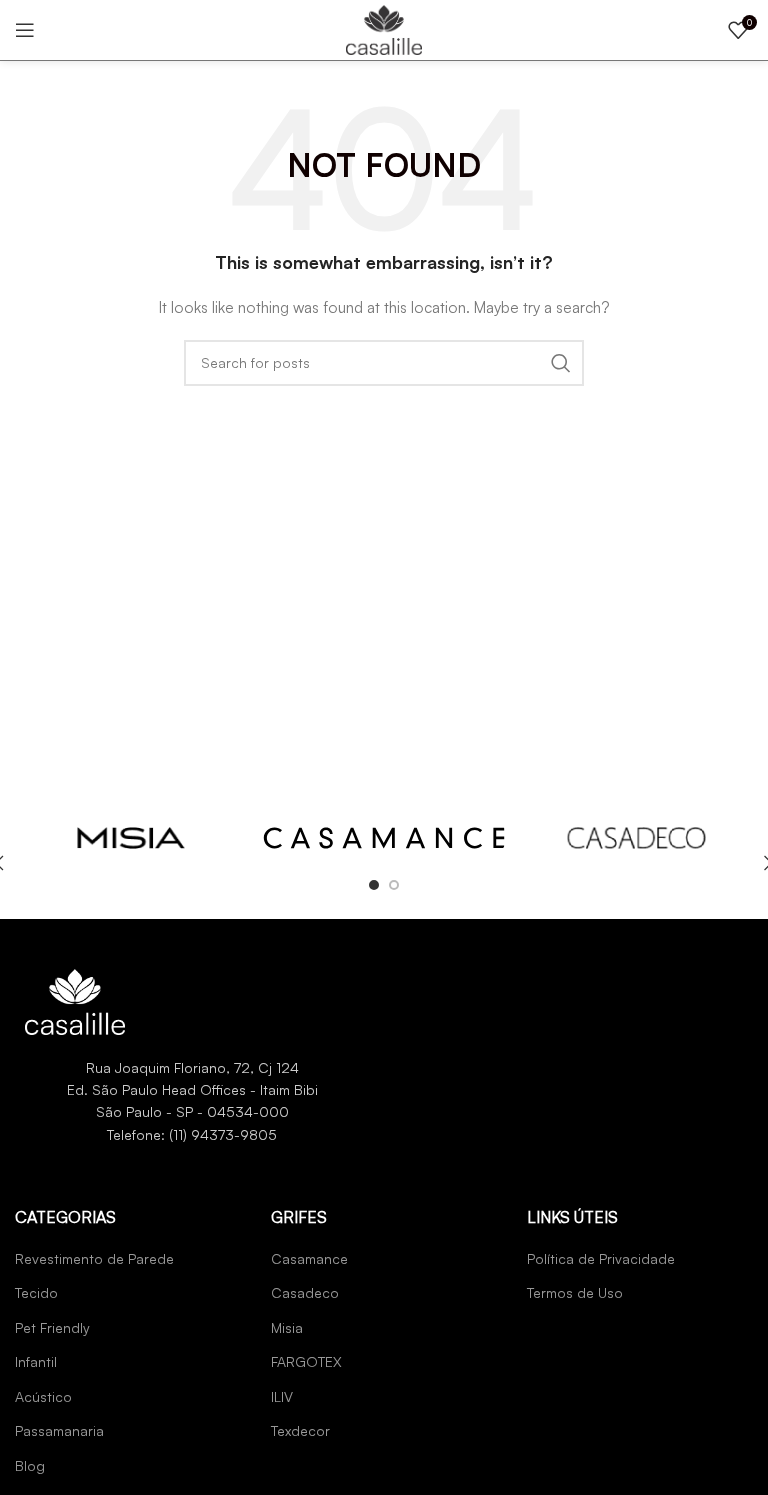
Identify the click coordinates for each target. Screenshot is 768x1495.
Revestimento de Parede (94, 1258)
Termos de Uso (575, 1292)
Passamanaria (59, 1430)
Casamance (309, 1258)
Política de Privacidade (601, 1258)
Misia (287, 1327)
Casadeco (305, 1292)
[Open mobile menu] (25, 30)
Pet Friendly (52, 1327)
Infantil (36, 1361)
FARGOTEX (306, 1361)
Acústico (43, 1396)
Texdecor (300, 1430)
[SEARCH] (561, 363)
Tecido (36, 1292)
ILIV (282, 1396)
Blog (30, 1465)
